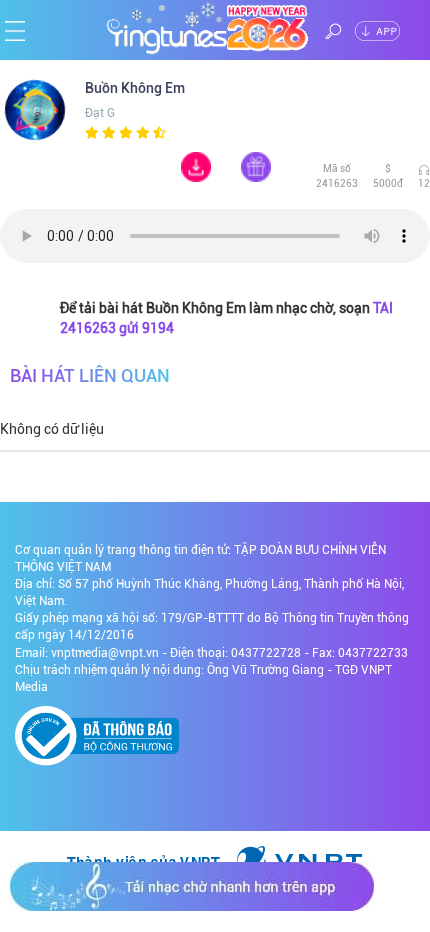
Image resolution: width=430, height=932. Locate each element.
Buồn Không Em (136, 88)
